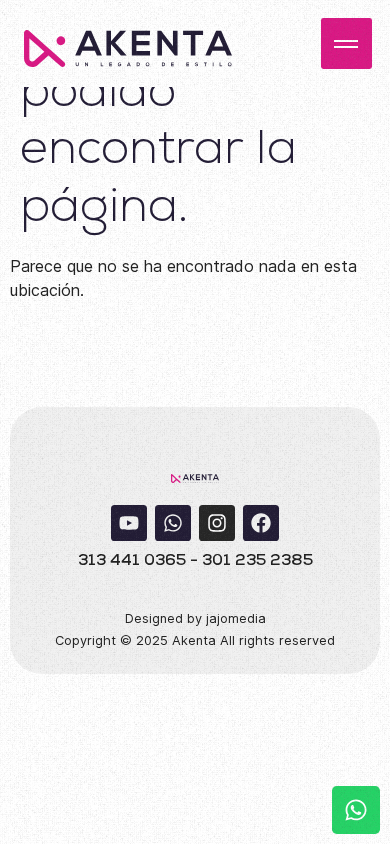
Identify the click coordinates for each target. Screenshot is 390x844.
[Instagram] (217, 523)
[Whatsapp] (173, 523)
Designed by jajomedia (195, 618)
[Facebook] (261, 523)
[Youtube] (129, 523)
